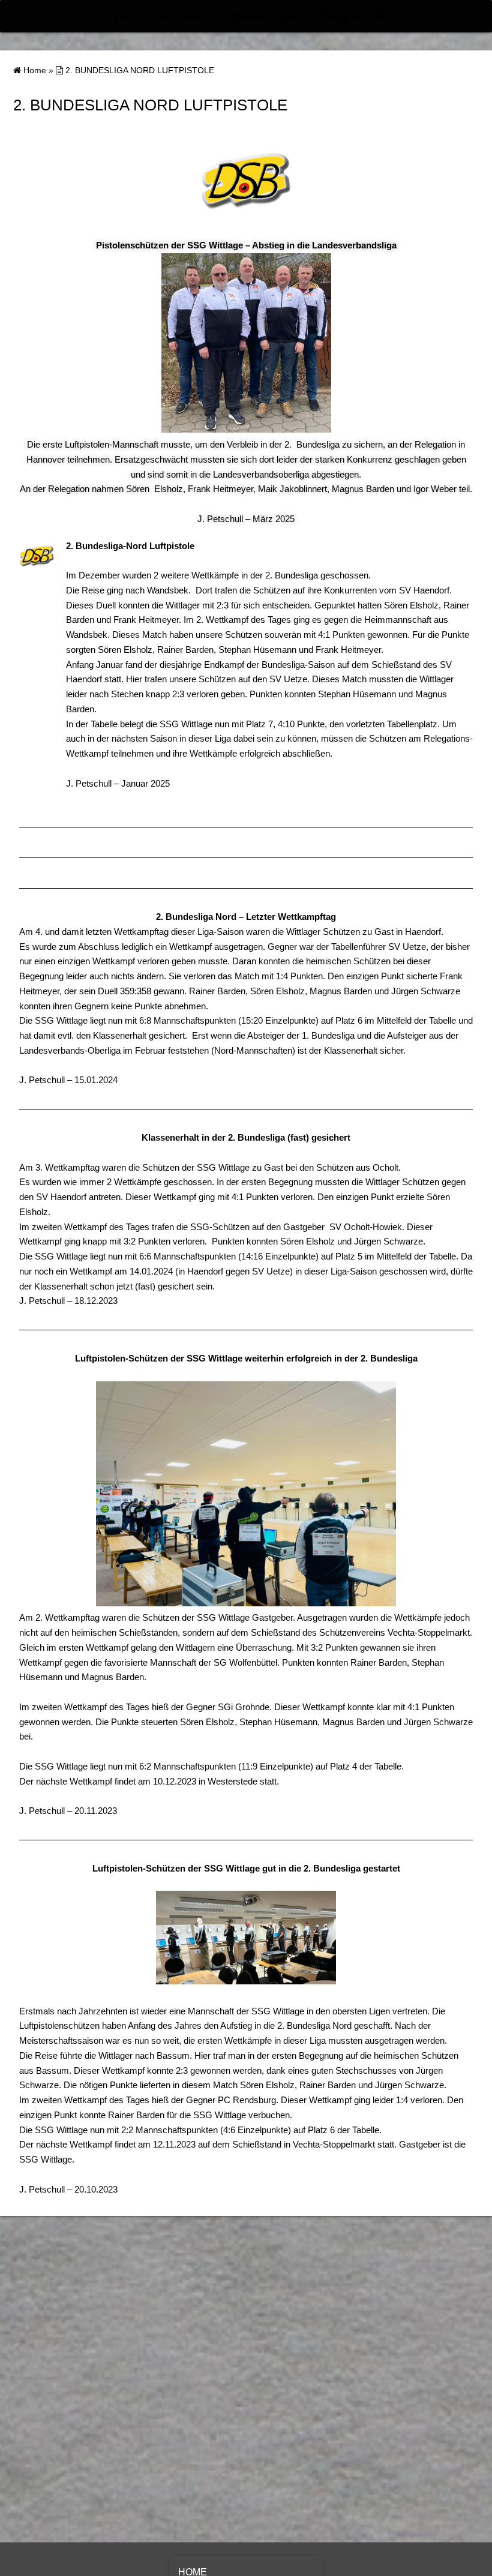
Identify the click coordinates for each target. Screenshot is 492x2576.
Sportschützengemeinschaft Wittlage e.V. (246, 16)
